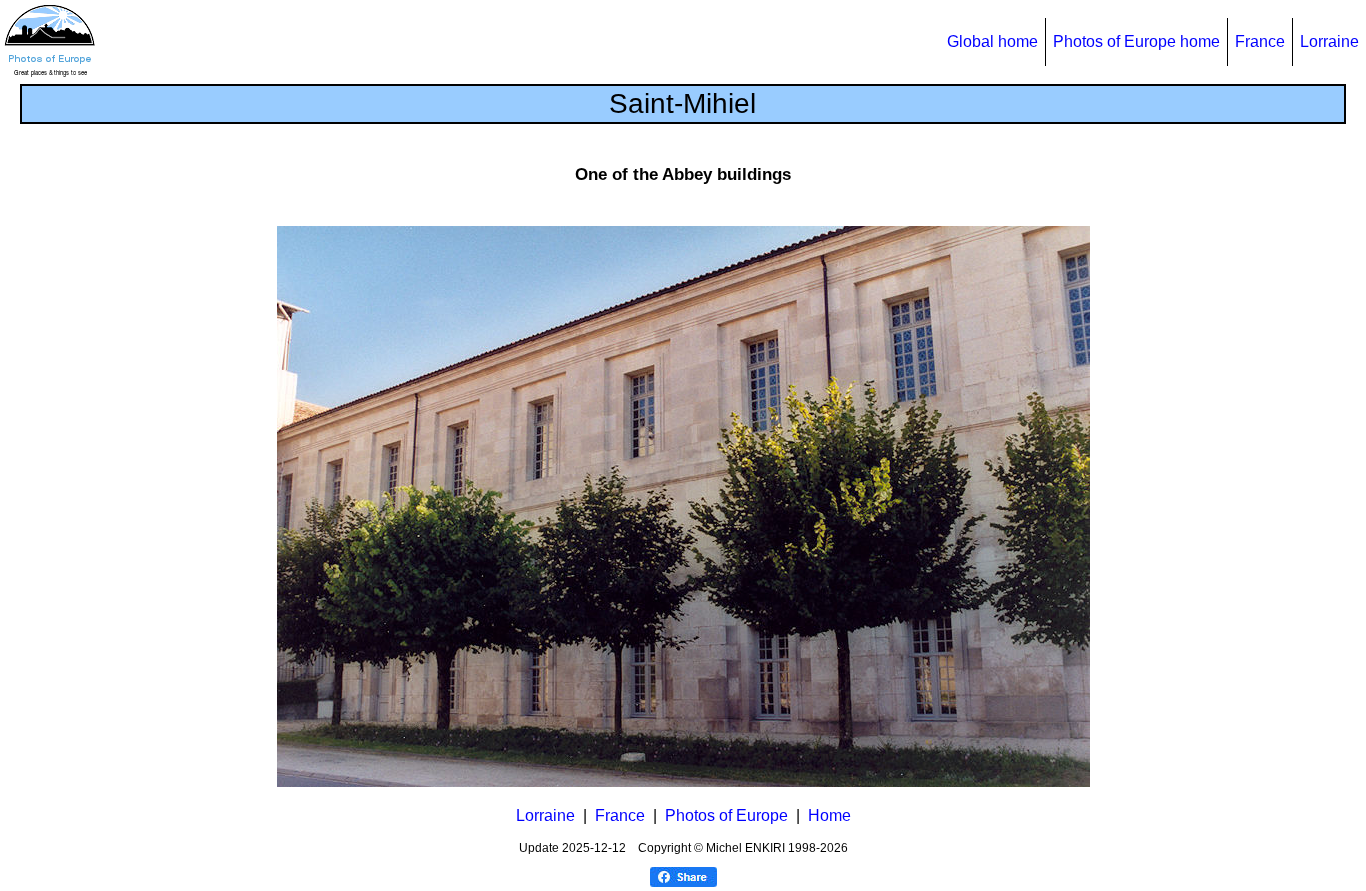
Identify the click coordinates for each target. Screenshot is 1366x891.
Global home (992, 41)
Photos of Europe (726, 815)
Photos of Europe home (1136, 41)
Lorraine (1329, 41)
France (1260, 41)
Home (829, 815)
